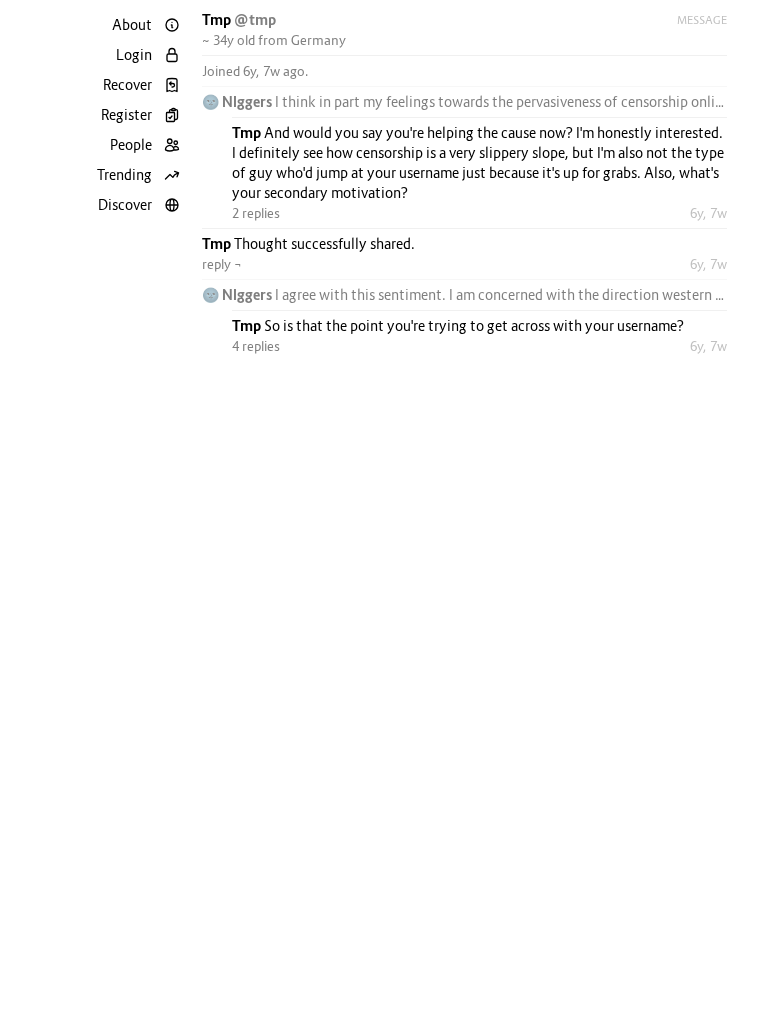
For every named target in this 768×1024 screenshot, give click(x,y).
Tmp (218, 19)
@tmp (255, 19)
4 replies (256, 346)
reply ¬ (222, 264)
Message (702, 20)
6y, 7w (708, 213)
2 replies (256, 213)
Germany (318, 40)
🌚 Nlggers (238, 101)
